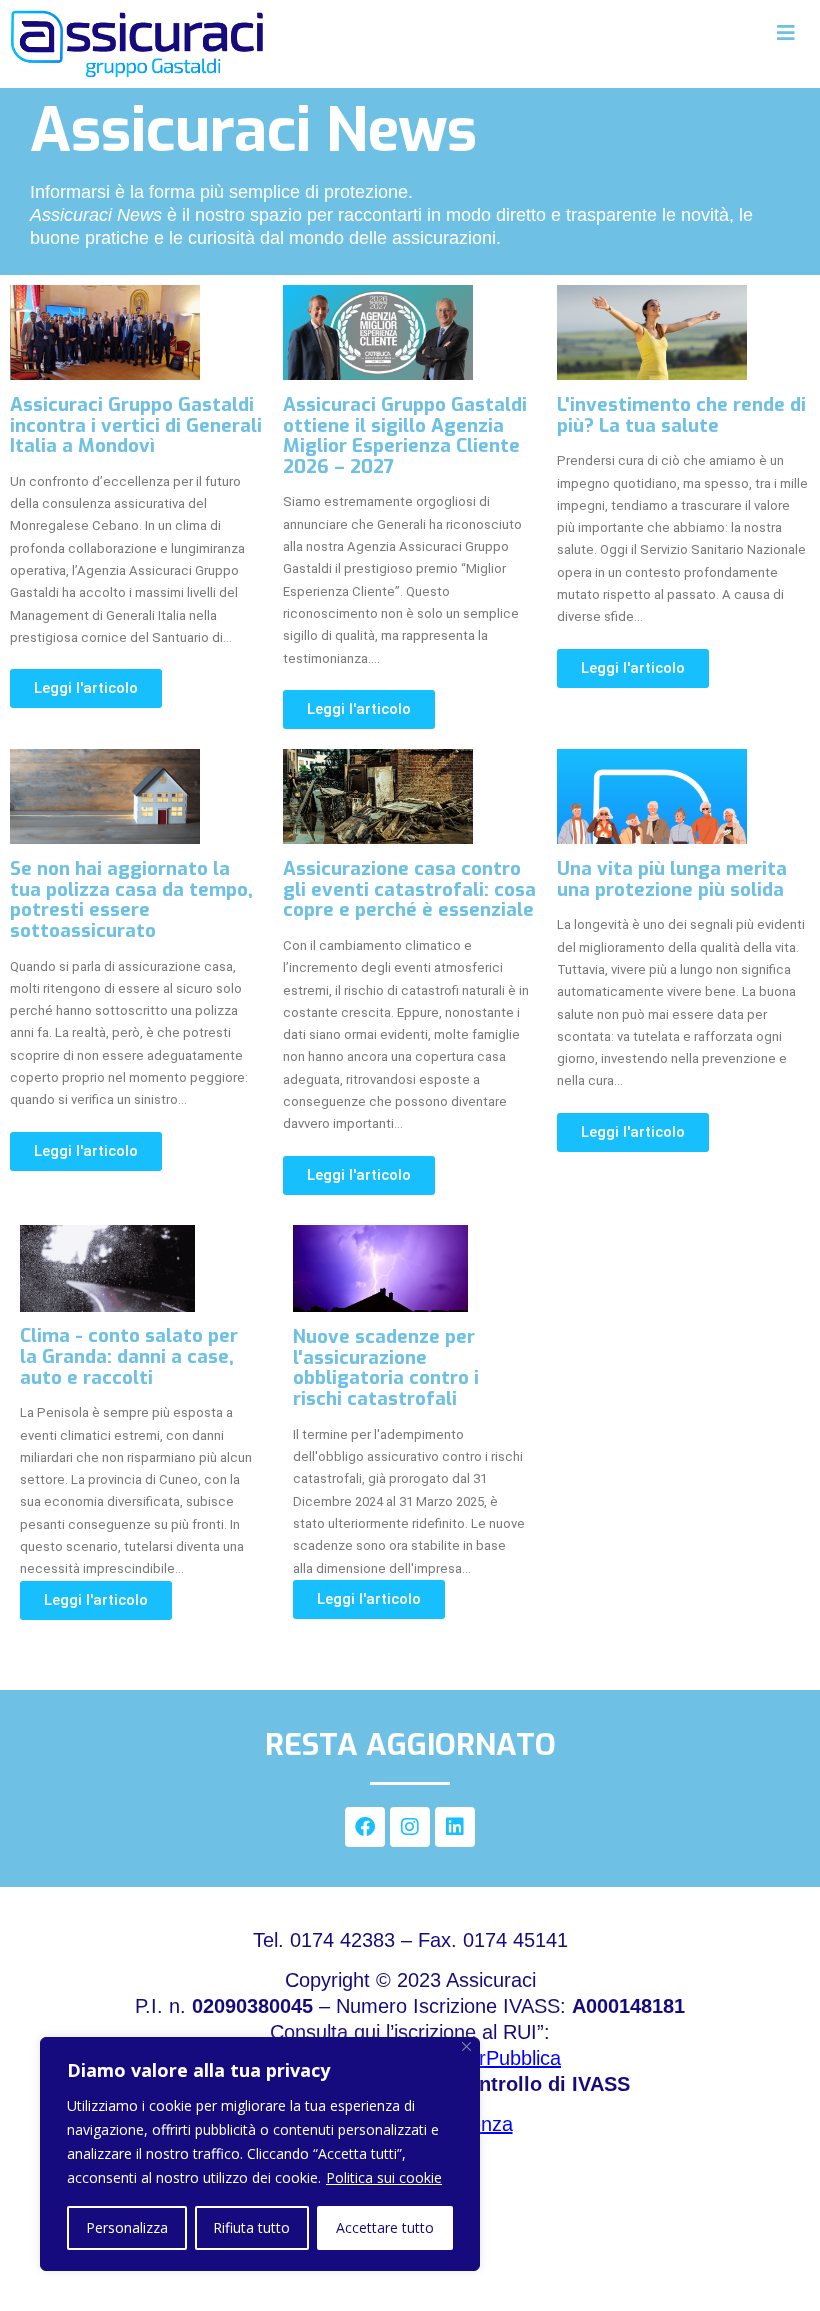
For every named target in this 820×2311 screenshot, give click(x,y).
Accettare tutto (385, 2227)
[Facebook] (365, 1827)
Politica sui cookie (384, 2177)
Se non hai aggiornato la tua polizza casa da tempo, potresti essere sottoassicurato (131, 899)
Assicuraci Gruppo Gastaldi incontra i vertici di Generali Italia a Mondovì (136, 425)
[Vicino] (466, 2046)
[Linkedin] (455, 1827)
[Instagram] (410, 1827)
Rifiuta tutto (251, 2227)
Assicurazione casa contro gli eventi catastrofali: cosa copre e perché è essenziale (409, 889)
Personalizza (127, 2227)
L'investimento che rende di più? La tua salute (681, 415)
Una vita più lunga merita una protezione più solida (672, 879)
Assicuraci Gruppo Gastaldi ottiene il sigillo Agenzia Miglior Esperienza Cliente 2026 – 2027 (405, 435)
